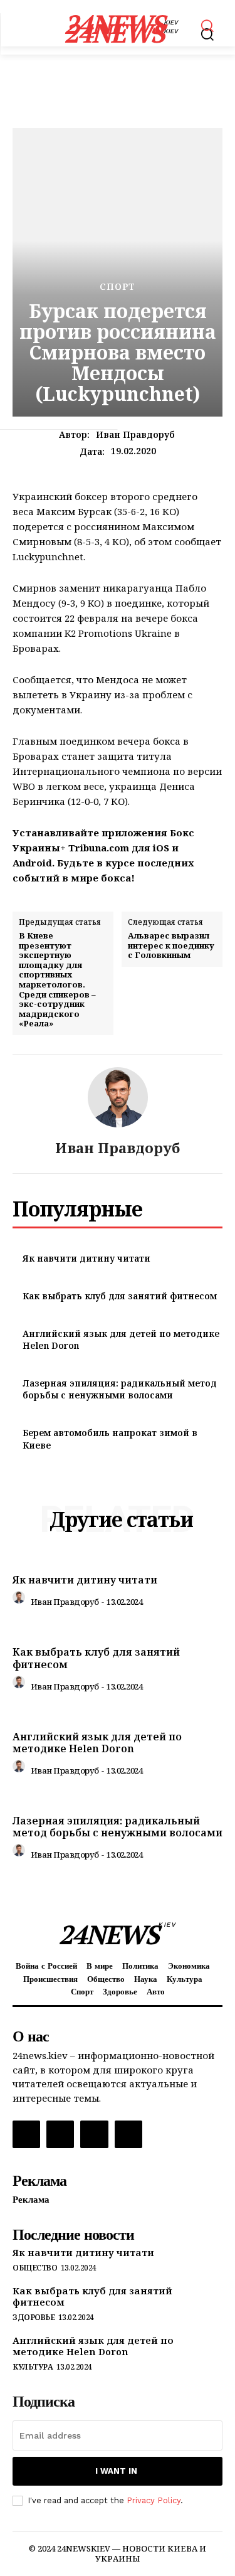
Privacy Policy (154, 2500)
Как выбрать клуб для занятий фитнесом (120, 1296)
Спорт (118, 287)
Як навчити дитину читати (86, 1258)
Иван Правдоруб (135, 435)
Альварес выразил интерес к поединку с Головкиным (171, 946)
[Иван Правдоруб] (118, 1097)
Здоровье (34, 2318)
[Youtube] (128, 2134)
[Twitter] (94, 2134)
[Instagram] (60, 2134)
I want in (116, 2471)
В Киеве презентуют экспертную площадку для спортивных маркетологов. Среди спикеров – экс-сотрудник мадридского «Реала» (57, 980)
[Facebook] (26, 2134)
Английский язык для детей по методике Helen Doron (97, 1743)
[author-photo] (21, 1600)
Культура (33, 2367)
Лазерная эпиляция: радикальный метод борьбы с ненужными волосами (120, 1389)
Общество (35, 2268)
